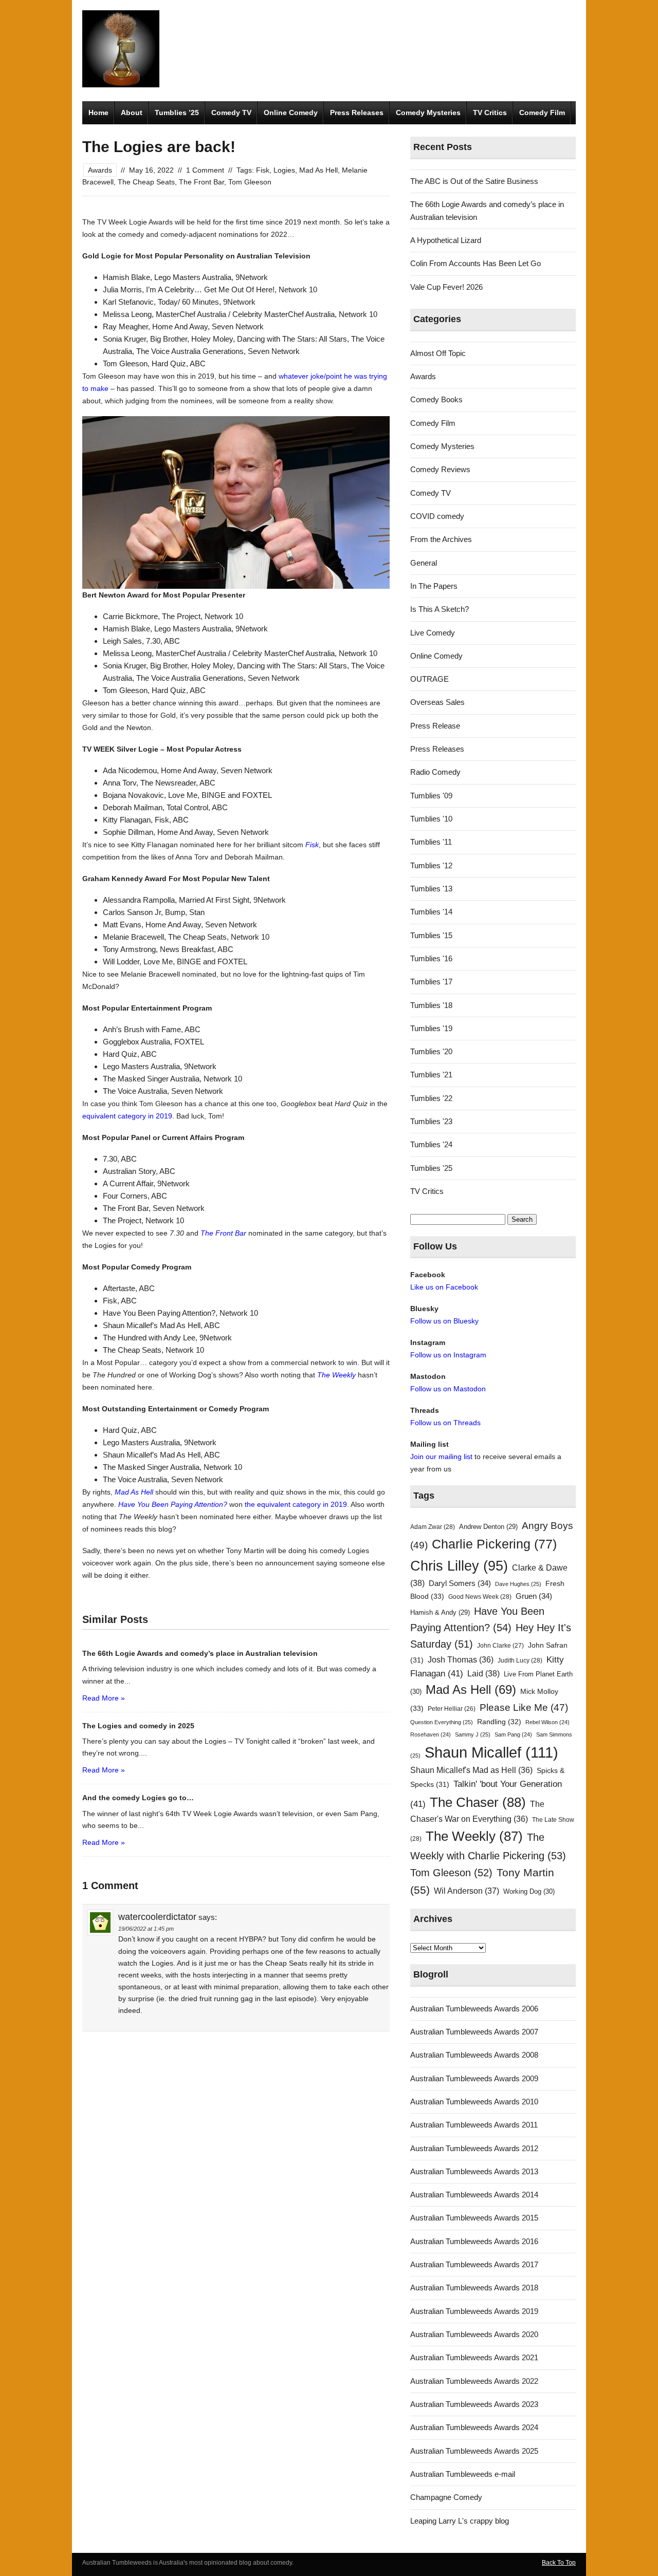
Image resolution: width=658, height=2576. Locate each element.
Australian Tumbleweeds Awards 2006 (474, 2009)
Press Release (435, 726)
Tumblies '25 (431, 1168)
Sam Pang (513, 1734)
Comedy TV (231, 113)
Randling (499, 1722)
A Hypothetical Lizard (446, 240)
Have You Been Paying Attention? (173, 1504)
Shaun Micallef (491, 1752)
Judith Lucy (520, 1660)
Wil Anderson (467, 1891)
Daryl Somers (460, 1583)
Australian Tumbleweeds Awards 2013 (474, 2171)
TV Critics (490, 113)
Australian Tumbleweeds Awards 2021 (474, 2357)
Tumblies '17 (431, 982)
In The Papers (434, 586)
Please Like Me (524, 1707)
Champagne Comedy (446, 2497)
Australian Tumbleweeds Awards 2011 (474, 2125)
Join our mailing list (441, 1457)
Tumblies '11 (431, 842)
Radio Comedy (435, 772)
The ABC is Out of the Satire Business (474, 181)
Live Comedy (433, 633)
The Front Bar (202, 182)
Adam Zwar (433, 1527)
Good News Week (480, 1597)
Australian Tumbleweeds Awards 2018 (474, 2288)
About (132, 113)
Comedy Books (436, 399)
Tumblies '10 (431, 819)
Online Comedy (291, 113)
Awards (100, 170)
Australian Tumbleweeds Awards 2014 (474, 2195)
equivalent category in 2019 (127, 1116)
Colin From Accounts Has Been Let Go (476, 263)
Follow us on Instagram (448, 1355)
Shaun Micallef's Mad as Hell (471, 1770)
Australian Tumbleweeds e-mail (463, 2474)
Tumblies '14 (431, 912)
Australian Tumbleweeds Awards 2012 (474, 2148)
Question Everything (442, 1722)
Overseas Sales (437, 702)
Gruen (534, 1596)
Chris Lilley (459, 1566)
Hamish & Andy (440, 1612)
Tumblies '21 (431, 1075)
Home (98, 113)
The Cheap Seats (146, 182)
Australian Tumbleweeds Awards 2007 (474, 2032)
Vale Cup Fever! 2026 (446, 287)
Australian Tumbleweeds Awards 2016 (474, 2241)
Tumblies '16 (431, 958)
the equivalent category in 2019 (296, 1504)
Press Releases (357, 113)
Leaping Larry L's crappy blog (460, 2521)
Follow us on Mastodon (448, 1389)
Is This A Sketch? (440, 609)
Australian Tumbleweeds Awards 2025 (474, 2451)
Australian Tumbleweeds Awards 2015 (474, 2218)
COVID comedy (437, 516)
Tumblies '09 (431, 796)
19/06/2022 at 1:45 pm (146, 1929)
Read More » (104, 1698)
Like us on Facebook (444, 1287)
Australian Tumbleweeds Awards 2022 (474, 2381)
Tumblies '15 (431, 935)
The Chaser (478, 1802)
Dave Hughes (518, 1584)
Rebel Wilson (547, 1722)
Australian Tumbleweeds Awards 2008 (474, 2055)
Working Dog (529, 1891)
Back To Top (559, 2563)
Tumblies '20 (431, 1051)
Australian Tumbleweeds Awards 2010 (474, 2102)
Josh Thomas (461, 1660)
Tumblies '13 (431, 889)
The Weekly (336, 1375)
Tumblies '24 (431, 1144)
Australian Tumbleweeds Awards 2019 (474, 2311)
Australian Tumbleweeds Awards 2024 (474, 2427)
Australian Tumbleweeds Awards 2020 (474, 2334)
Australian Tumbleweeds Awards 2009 (474, 2078)
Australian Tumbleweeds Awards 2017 (474, 2264)
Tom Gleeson (250, 182)
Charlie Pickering (494, 1544)
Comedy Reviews (440, 469)
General (424, 563)
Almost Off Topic (438, 353)
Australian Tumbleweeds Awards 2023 (474, 2404)
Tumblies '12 (431, 865)
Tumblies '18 (431, 1005)
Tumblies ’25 (177, 113)
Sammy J (473, 1734)
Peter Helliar (452, 1709)
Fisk (263, 170)
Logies (284, 170)
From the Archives (441, 539)
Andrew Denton (488, 1527)
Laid (483, 1673)
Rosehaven (431, 1734)
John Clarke (500, 1646)
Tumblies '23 (431, 1121)
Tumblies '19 (431, 1028)
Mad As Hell (318, 170)
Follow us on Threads (445, 1423)
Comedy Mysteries (428, 113)
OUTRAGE (429, 679)
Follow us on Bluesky (444, 1321)
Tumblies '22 (431, 1098)
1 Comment (205, 170)
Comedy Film (542, 113)
